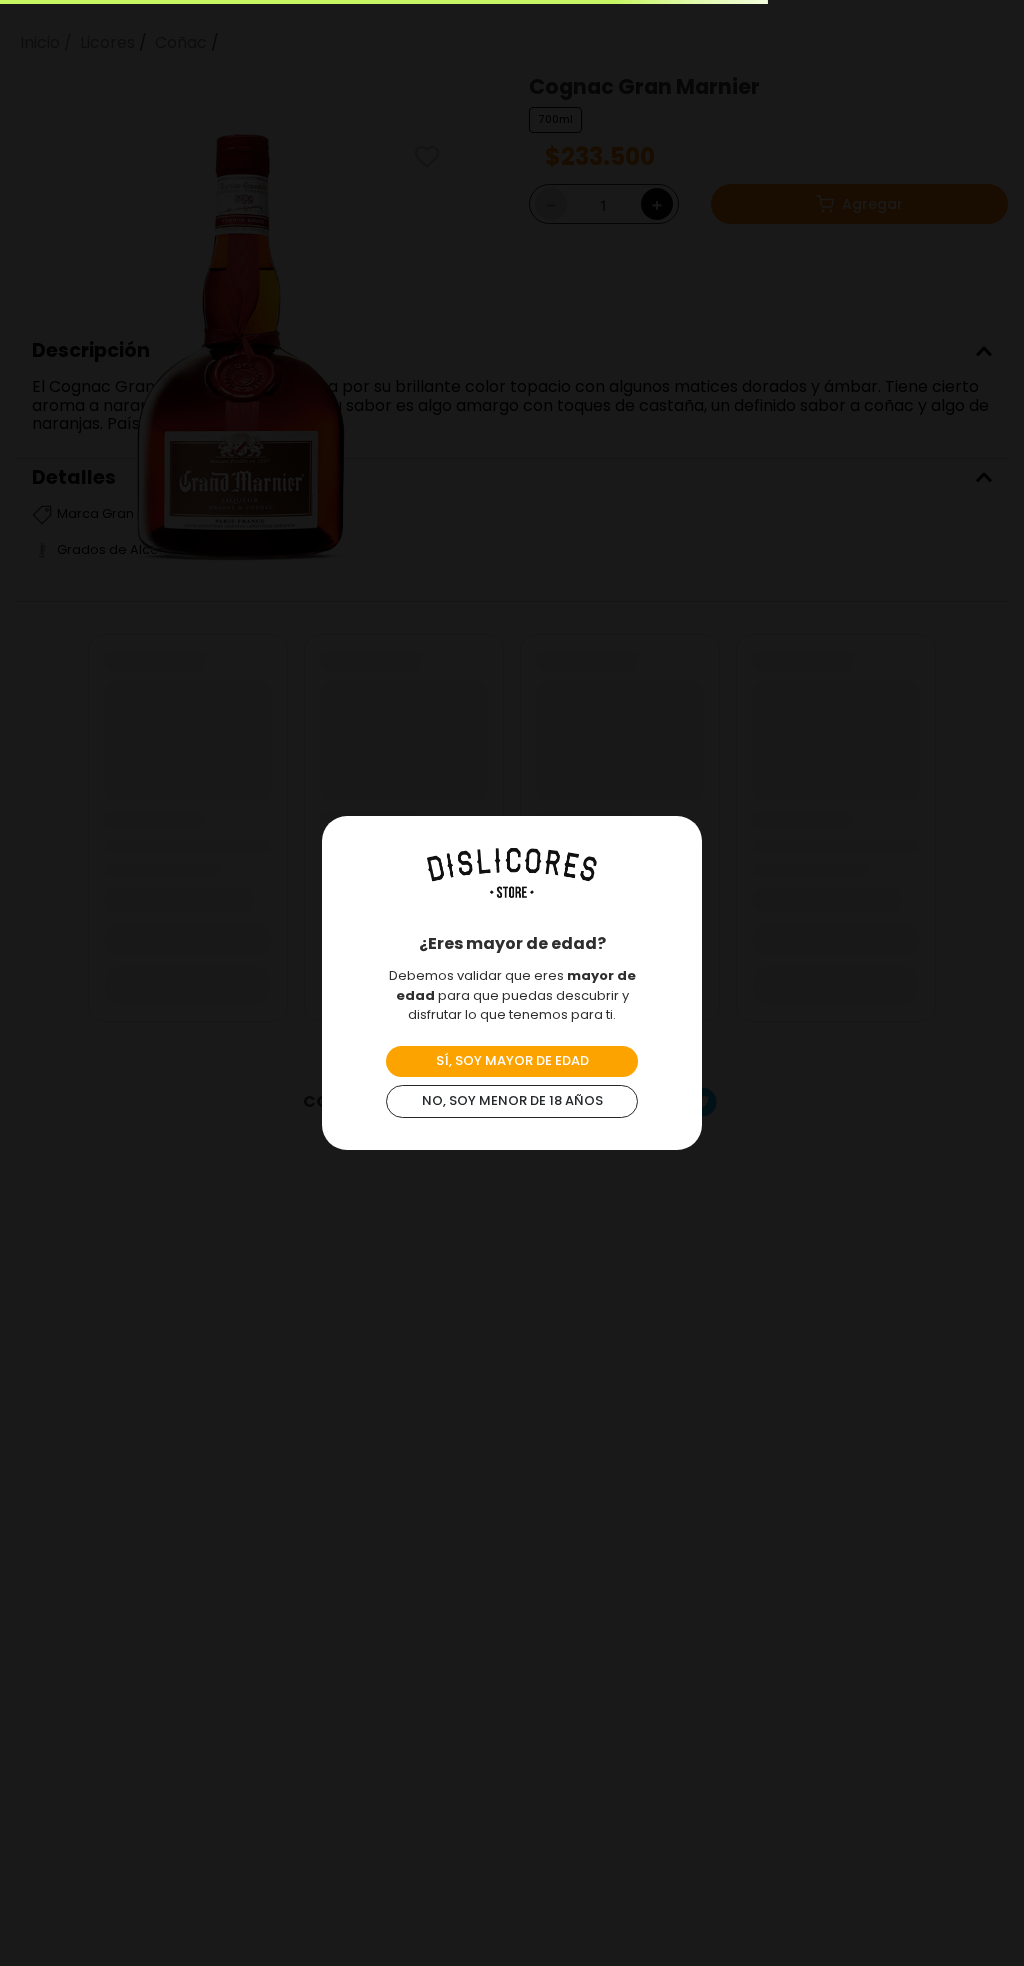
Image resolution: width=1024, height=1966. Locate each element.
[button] (884, 1934)
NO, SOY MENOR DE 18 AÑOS (512, 1100)
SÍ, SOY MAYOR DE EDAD (512, 1060)
